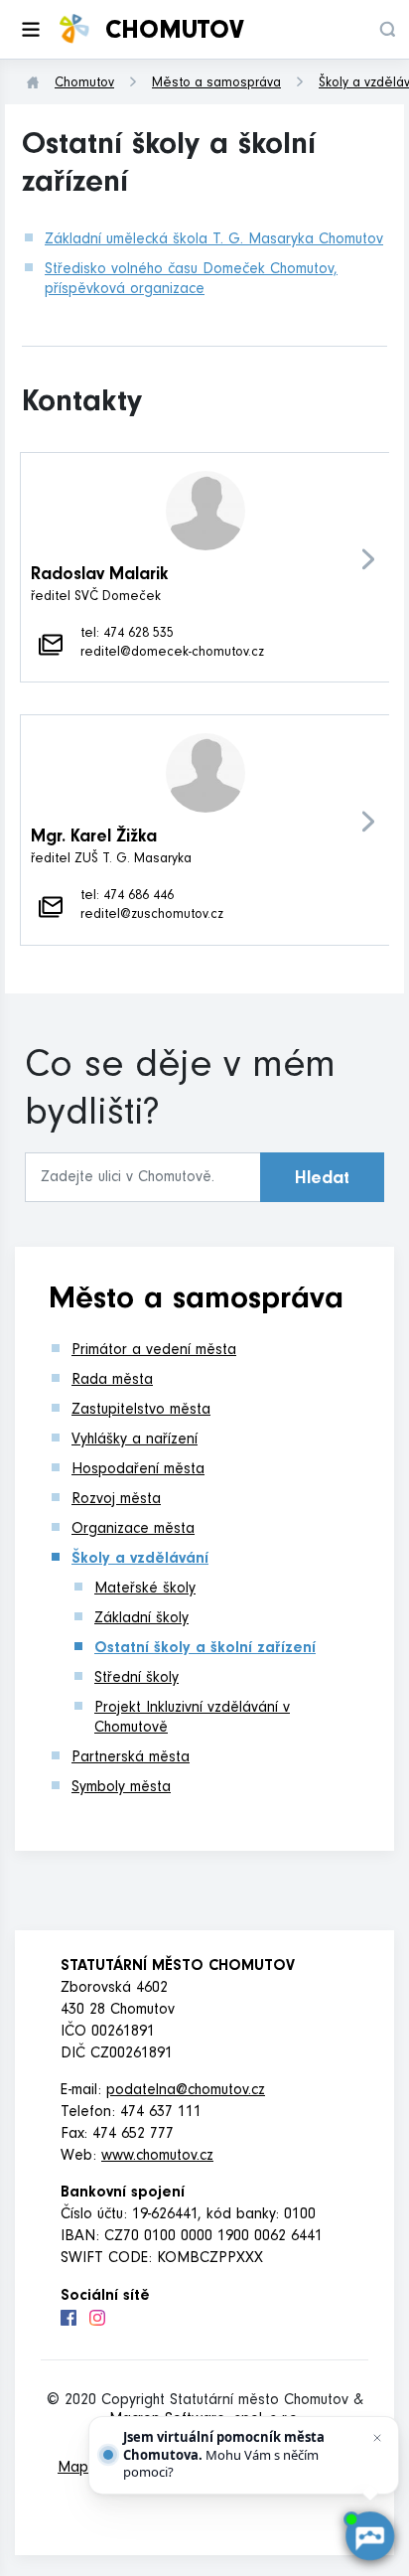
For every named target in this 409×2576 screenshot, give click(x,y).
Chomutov (84, 84)
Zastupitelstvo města (141, 1411)
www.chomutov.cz (157, 2157)
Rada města (112, 1381)
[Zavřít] (377, 2438)
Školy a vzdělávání (140, 1560)
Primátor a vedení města (154, 1351)
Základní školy (141, 1619)
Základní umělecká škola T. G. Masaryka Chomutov (214, 240)
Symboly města (121, 1788)
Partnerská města (131, 1758)
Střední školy (136, 1679)
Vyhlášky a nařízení (135, 1440)
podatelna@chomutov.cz (186, 2091)
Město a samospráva (216, 84)
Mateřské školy (145, 1590)
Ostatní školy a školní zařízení (205, 1649)
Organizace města (133, 1530)
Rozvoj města (116, 1500)
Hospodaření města (138, 1470)
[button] (387, 29)
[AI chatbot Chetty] (369, 2536)
